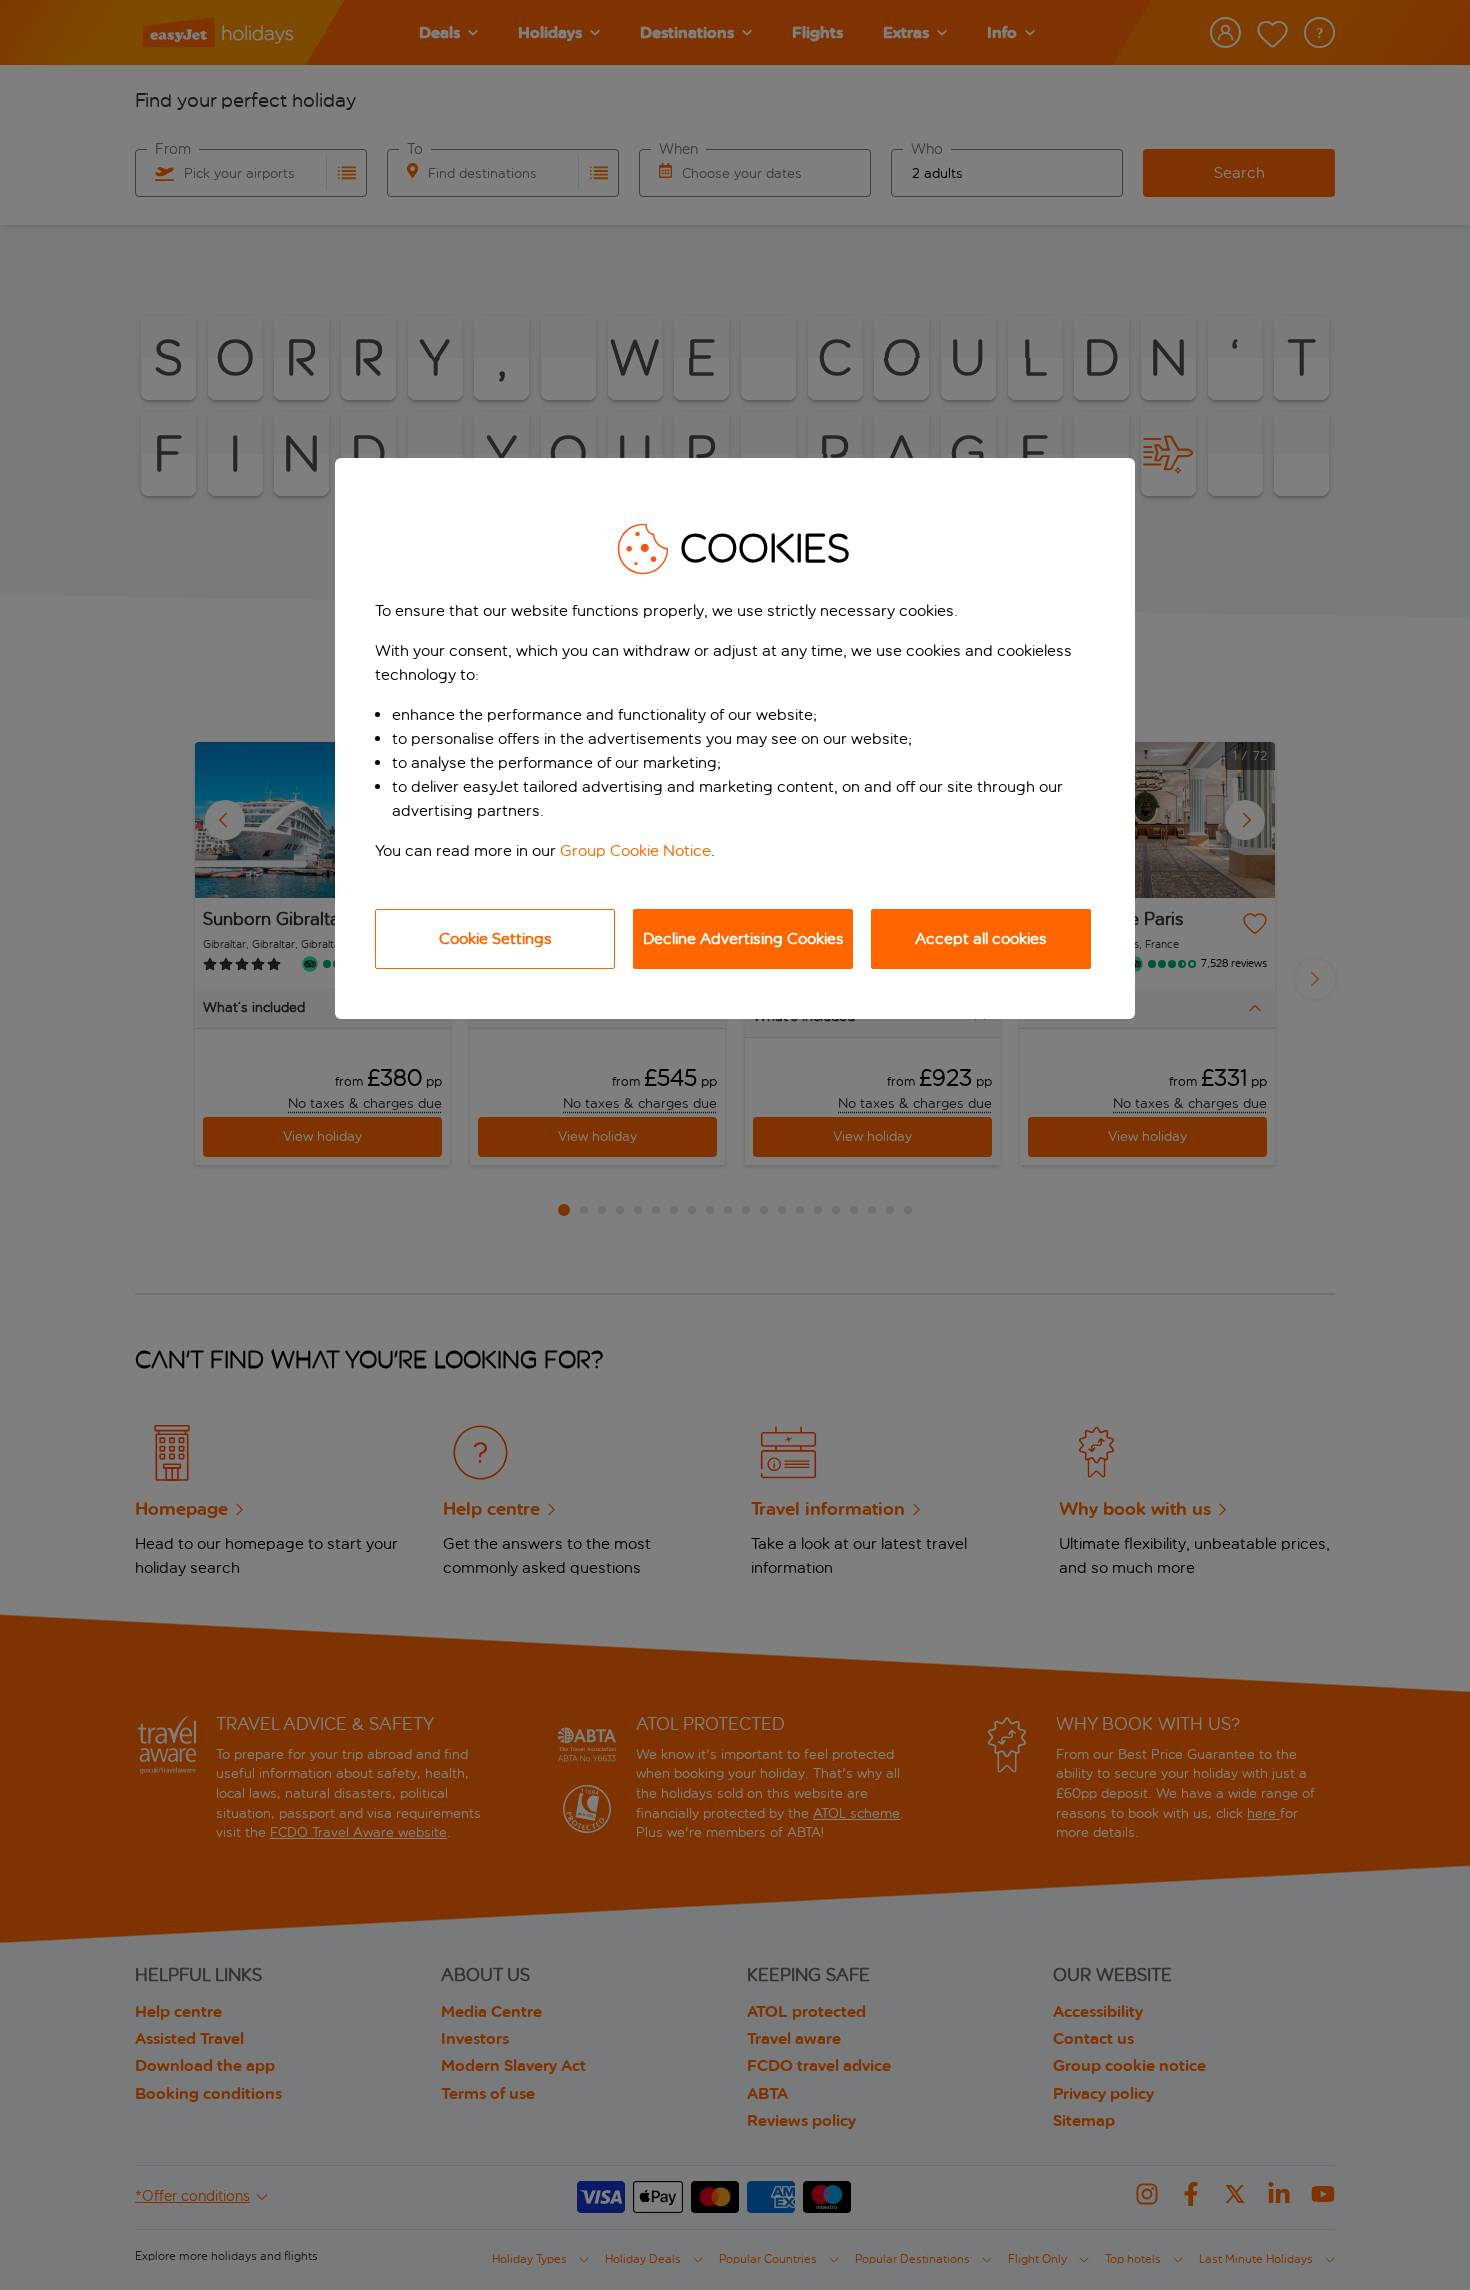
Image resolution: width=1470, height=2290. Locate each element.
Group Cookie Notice (635, 850)
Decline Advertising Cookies (743, 938)
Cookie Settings (495, 938)
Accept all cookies (981, 938)
